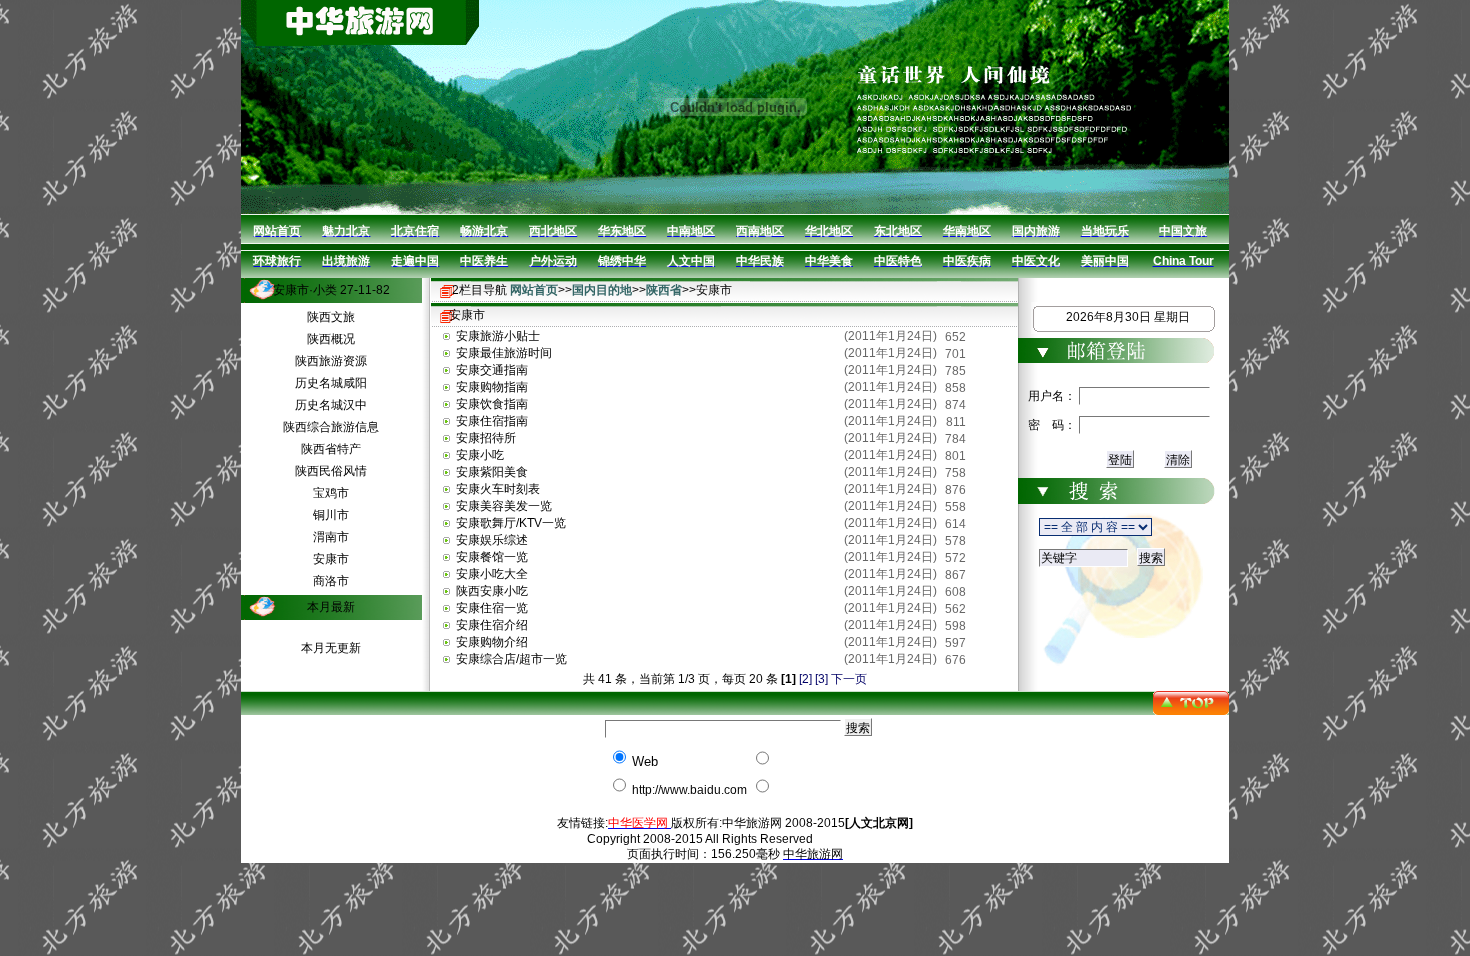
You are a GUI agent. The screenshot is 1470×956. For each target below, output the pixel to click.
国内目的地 (602, 290)
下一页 (849, 679)
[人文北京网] (879, 823)
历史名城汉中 (331, 405)
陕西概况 (331, 339)
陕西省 (664, 290)
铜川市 (331, 515)
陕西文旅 (331, 317)
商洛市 (331, 581)
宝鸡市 (331, 493)
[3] (821, 679)
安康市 (331, 559)
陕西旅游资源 (331, 361)
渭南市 (331, 537)
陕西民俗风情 (331, 471)
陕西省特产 (331, 449)
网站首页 (534, 290)
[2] (805, 679)
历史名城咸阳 (331, 383)
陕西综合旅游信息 (331, 427)
